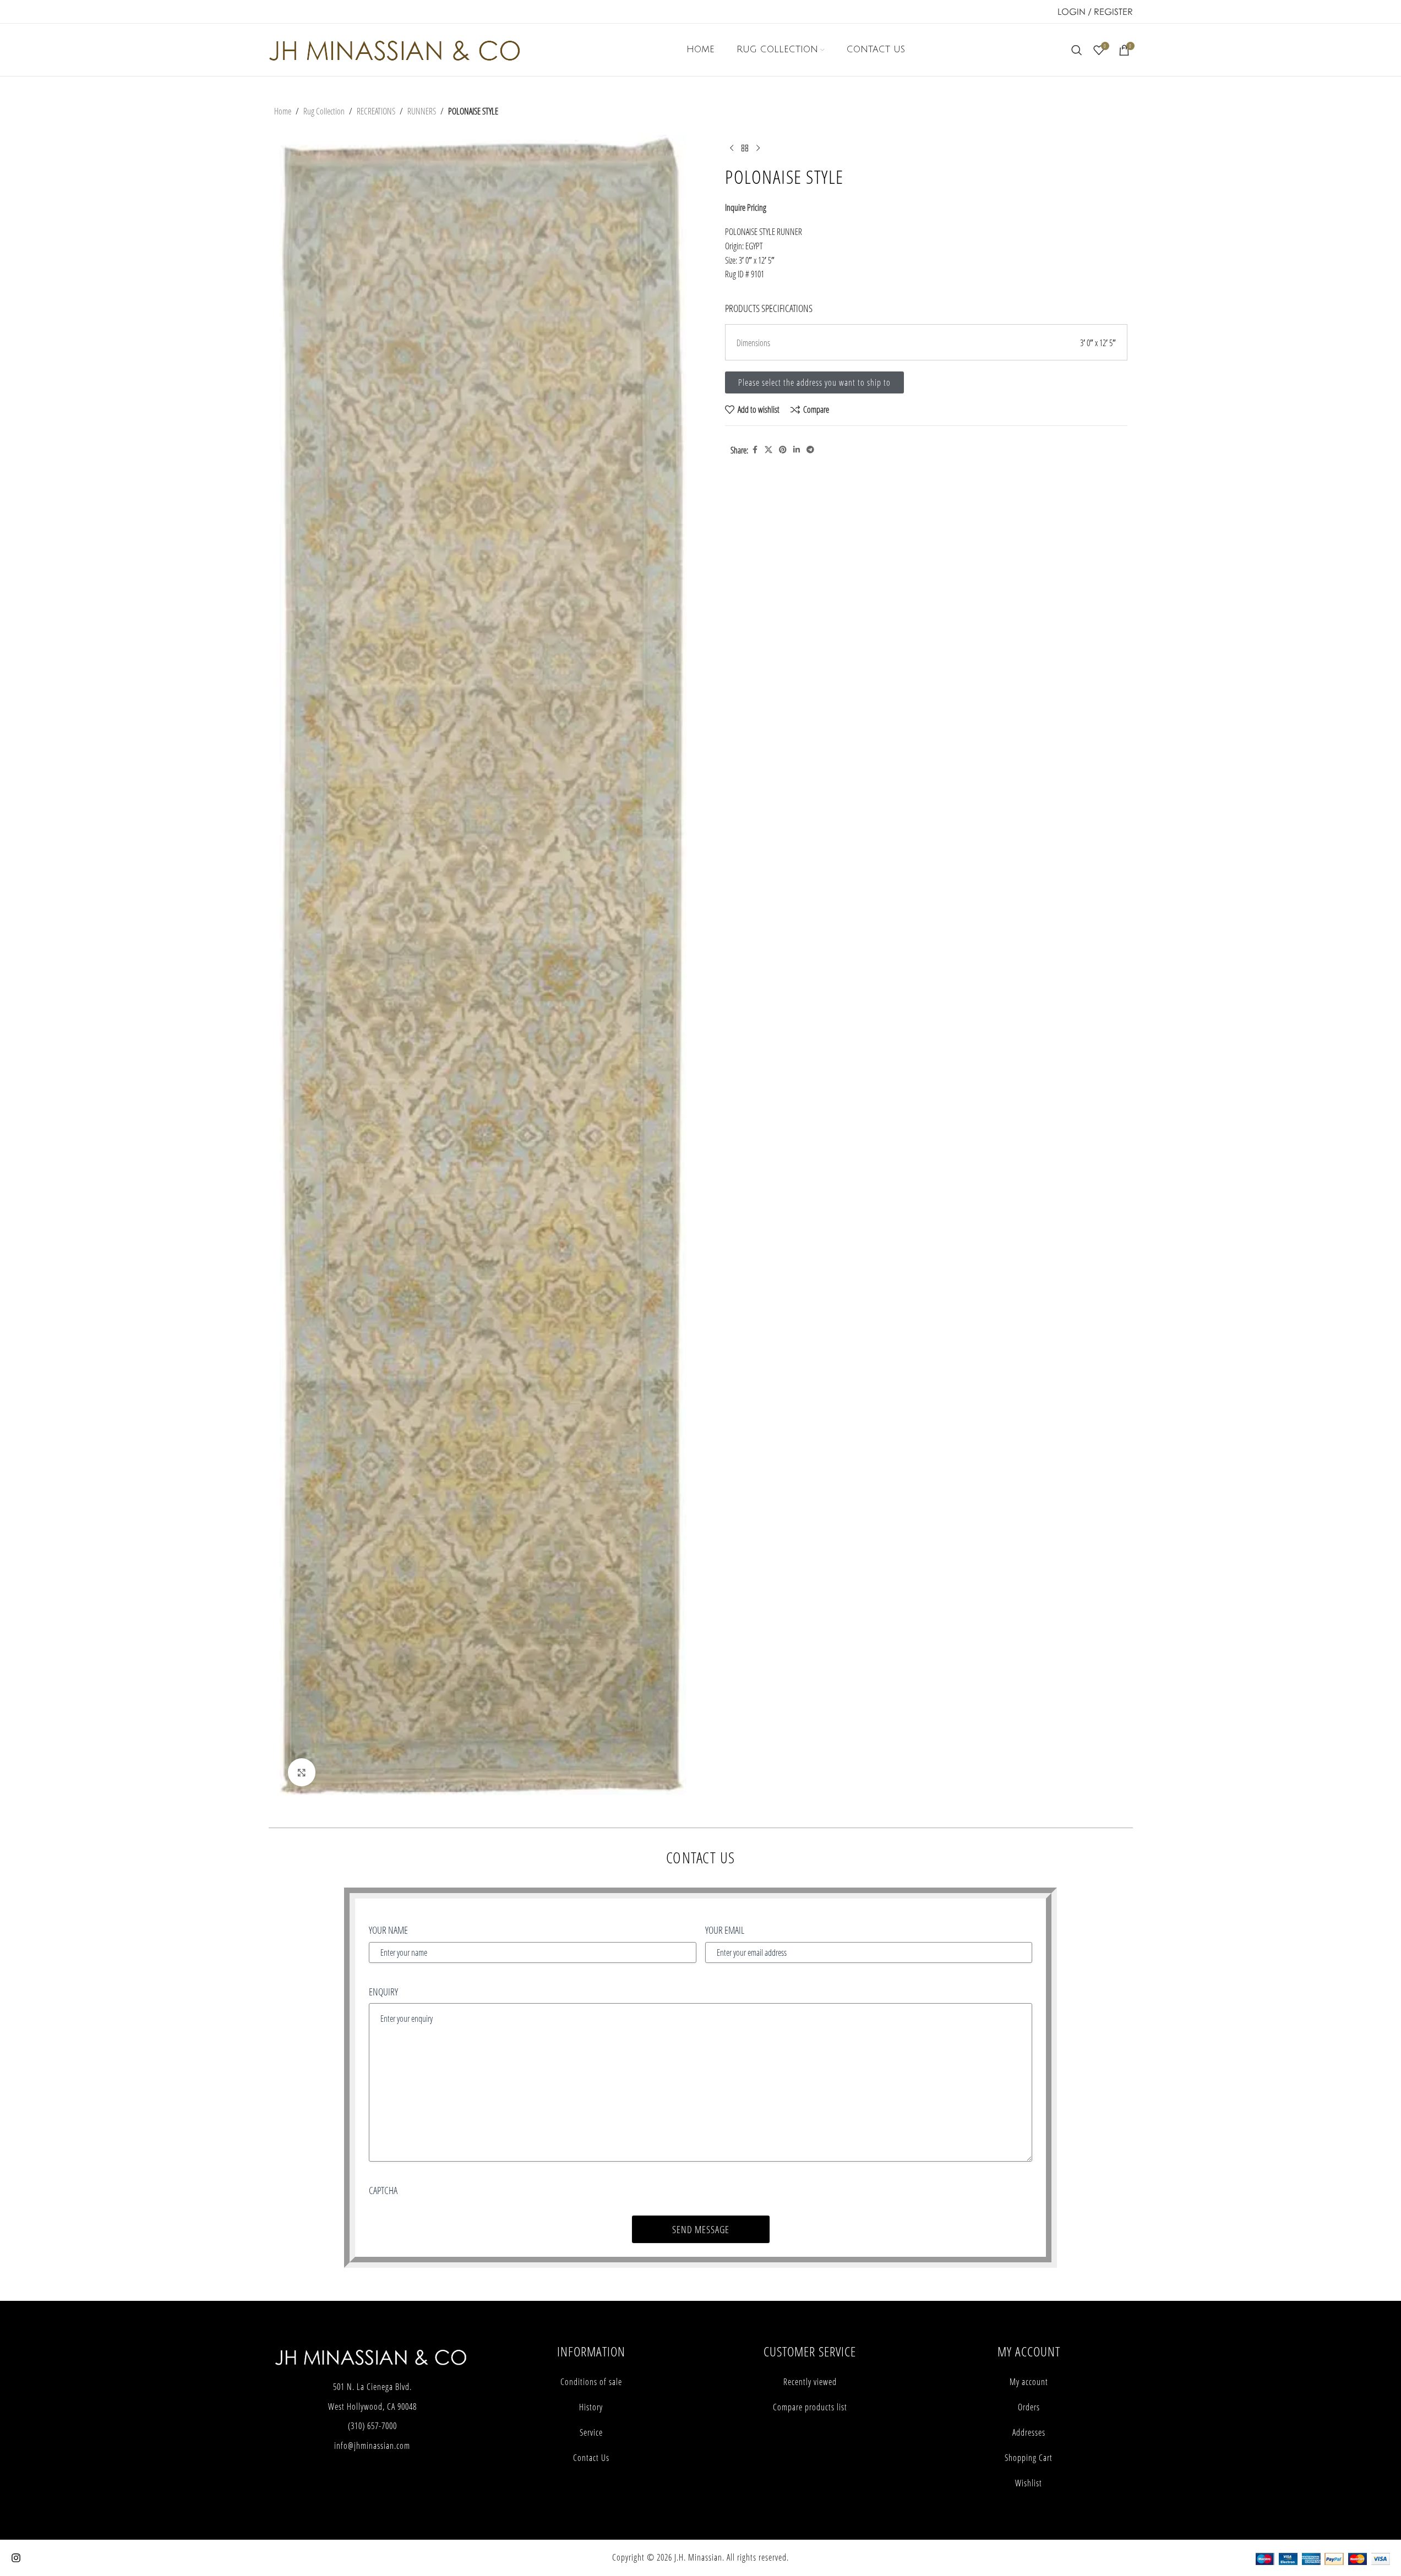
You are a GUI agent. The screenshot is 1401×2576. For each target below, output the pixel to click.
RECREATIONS (376, 111)
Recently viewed (810, 2382)
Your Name (388, 1930)
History (591, 2407)
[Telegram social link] (810, 450)
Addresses (1029, 2432)
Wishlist (1029, 2483)
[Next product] (758, 148)
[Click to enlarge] (302, 1772)
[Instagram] (16, 2558)
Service (591, 2432)
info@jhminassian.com (372, 2446)
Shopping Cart (1029, 2458)
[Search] (1077, 50)
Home (283, 111)
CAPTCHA (383, 2190)
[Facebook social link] (755, 450)
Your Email (725, 1930)
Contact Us (591, 2458)
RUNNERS (422, 111)
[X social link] (768, 450)
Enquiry (383, 1992)
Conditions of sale (591, 2382)
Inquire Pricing (746, 207)
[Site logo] (394, 49)
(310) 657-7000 (372, 2426)
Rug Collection (324, 111)
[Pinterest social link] (783, 450)
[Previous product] (732, 148)
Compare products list (810, 2407)
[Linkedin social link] (797, 450)
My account (1029, 2382)
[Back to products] (745, 148)
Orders (1029, 2407)
